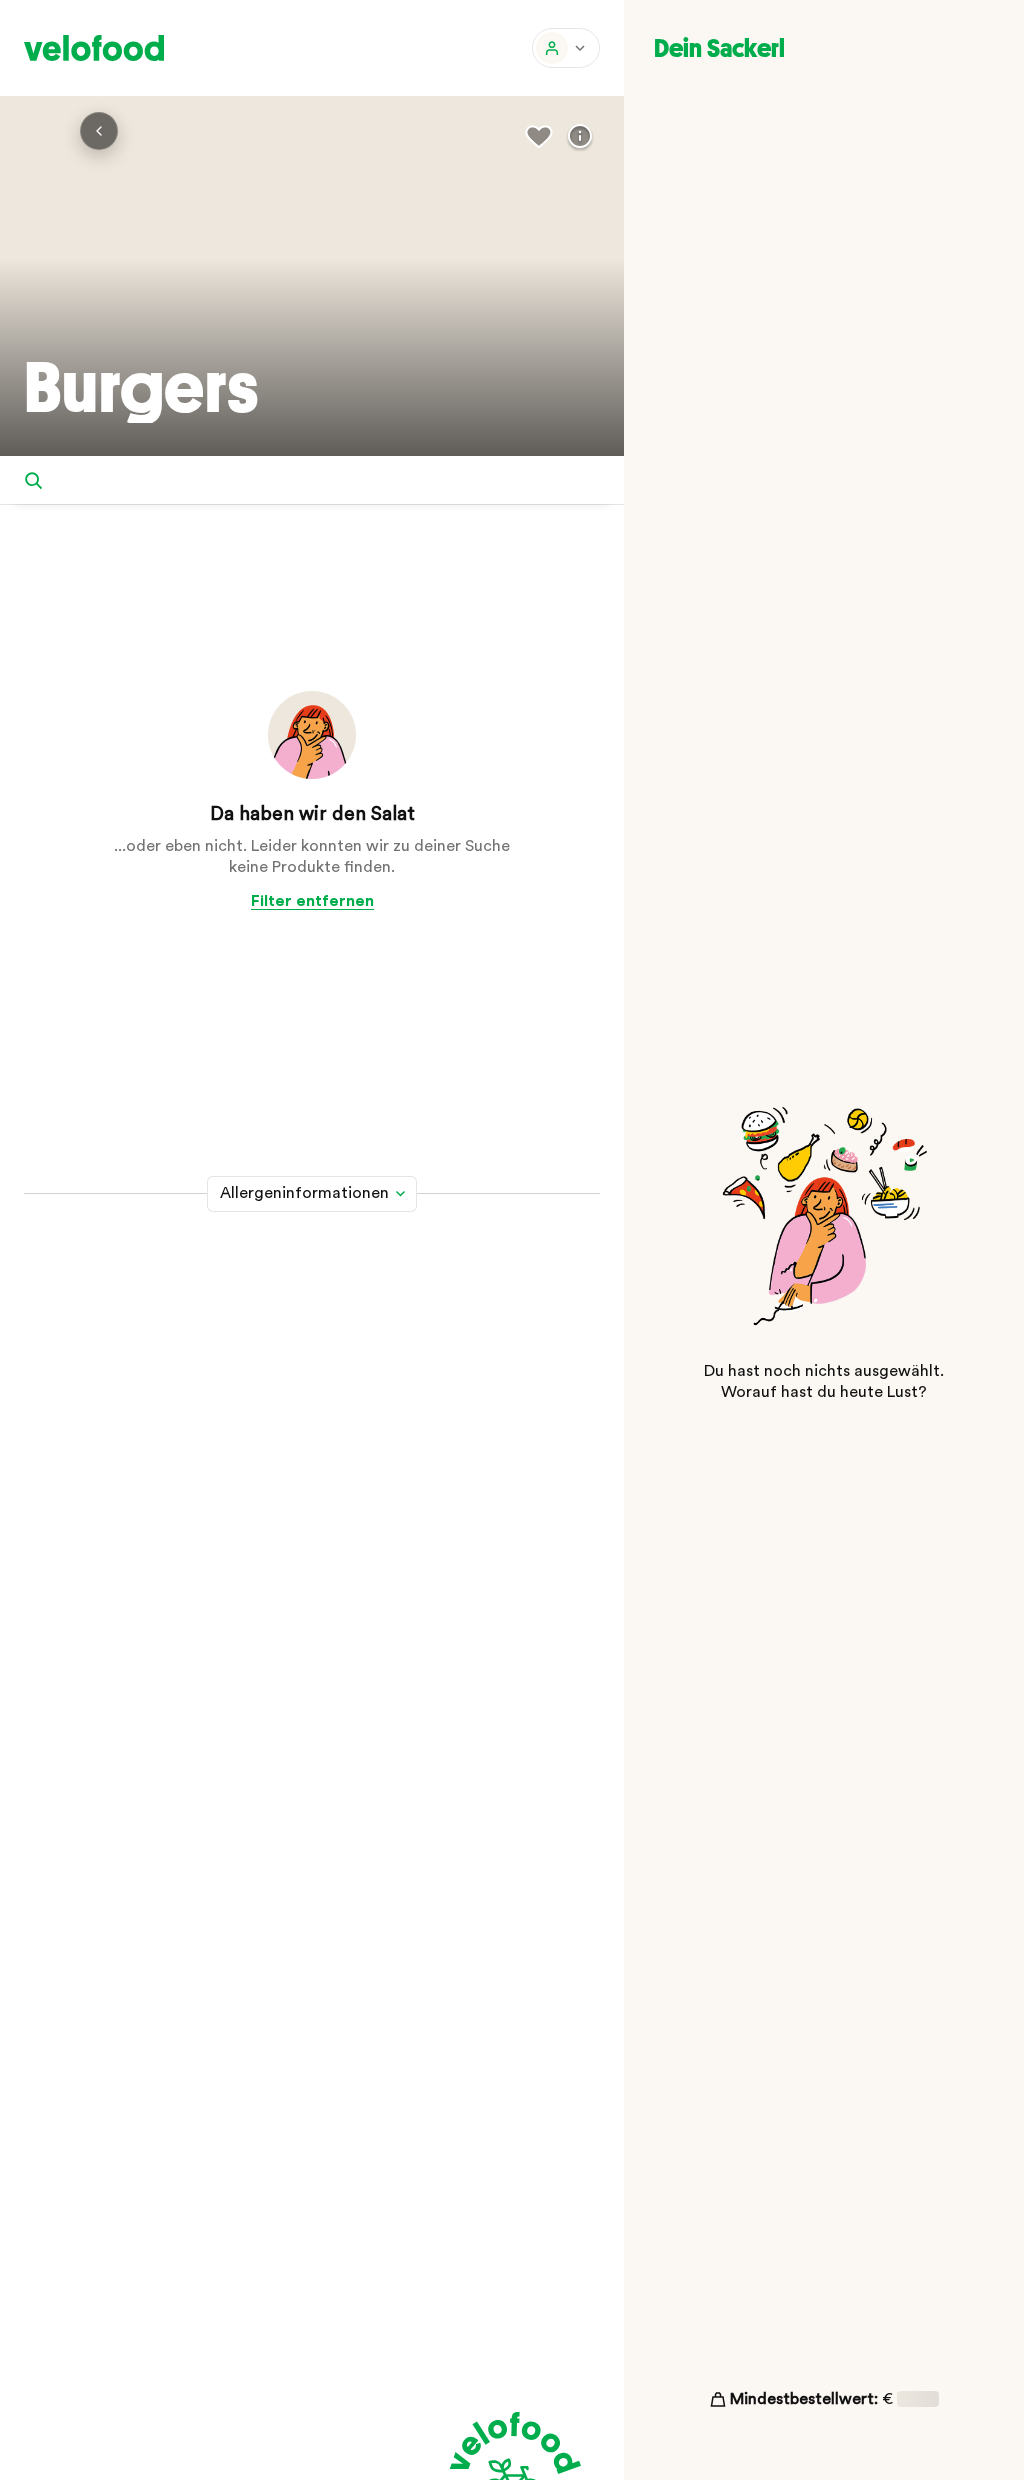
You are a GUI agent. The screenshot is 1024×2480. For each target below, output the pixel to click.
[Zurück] (99, 131)
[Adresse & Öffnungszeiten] (580, 136)
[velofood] (94, 48)
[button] (566, 48)
